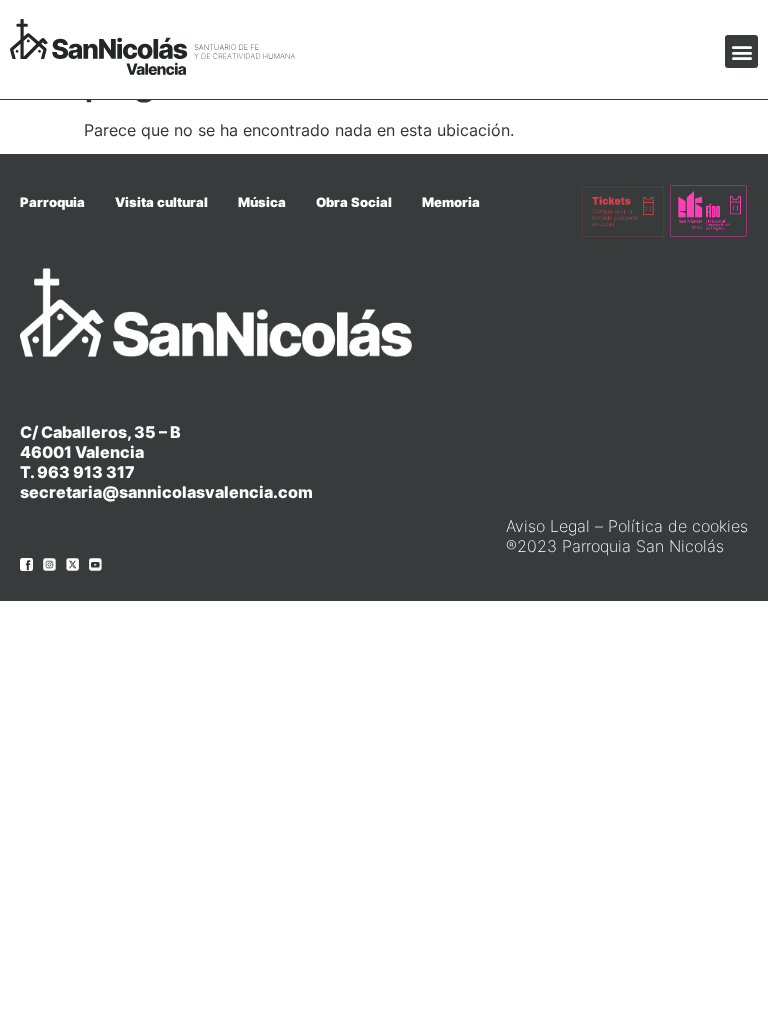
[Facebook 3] (26, 564)
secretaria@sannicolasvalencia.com (166, 492)
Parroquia (52, 202)
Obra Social (354, 202)
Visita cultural (161, 202)
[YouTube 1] (95, 564)
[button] (741, 51)
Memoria (451, 202)
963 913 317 (86, 472)
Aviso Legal (548, 526)
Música (262, 202)
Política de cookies (678, 526)
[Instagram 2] (49, 564)
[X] (72, 564)
